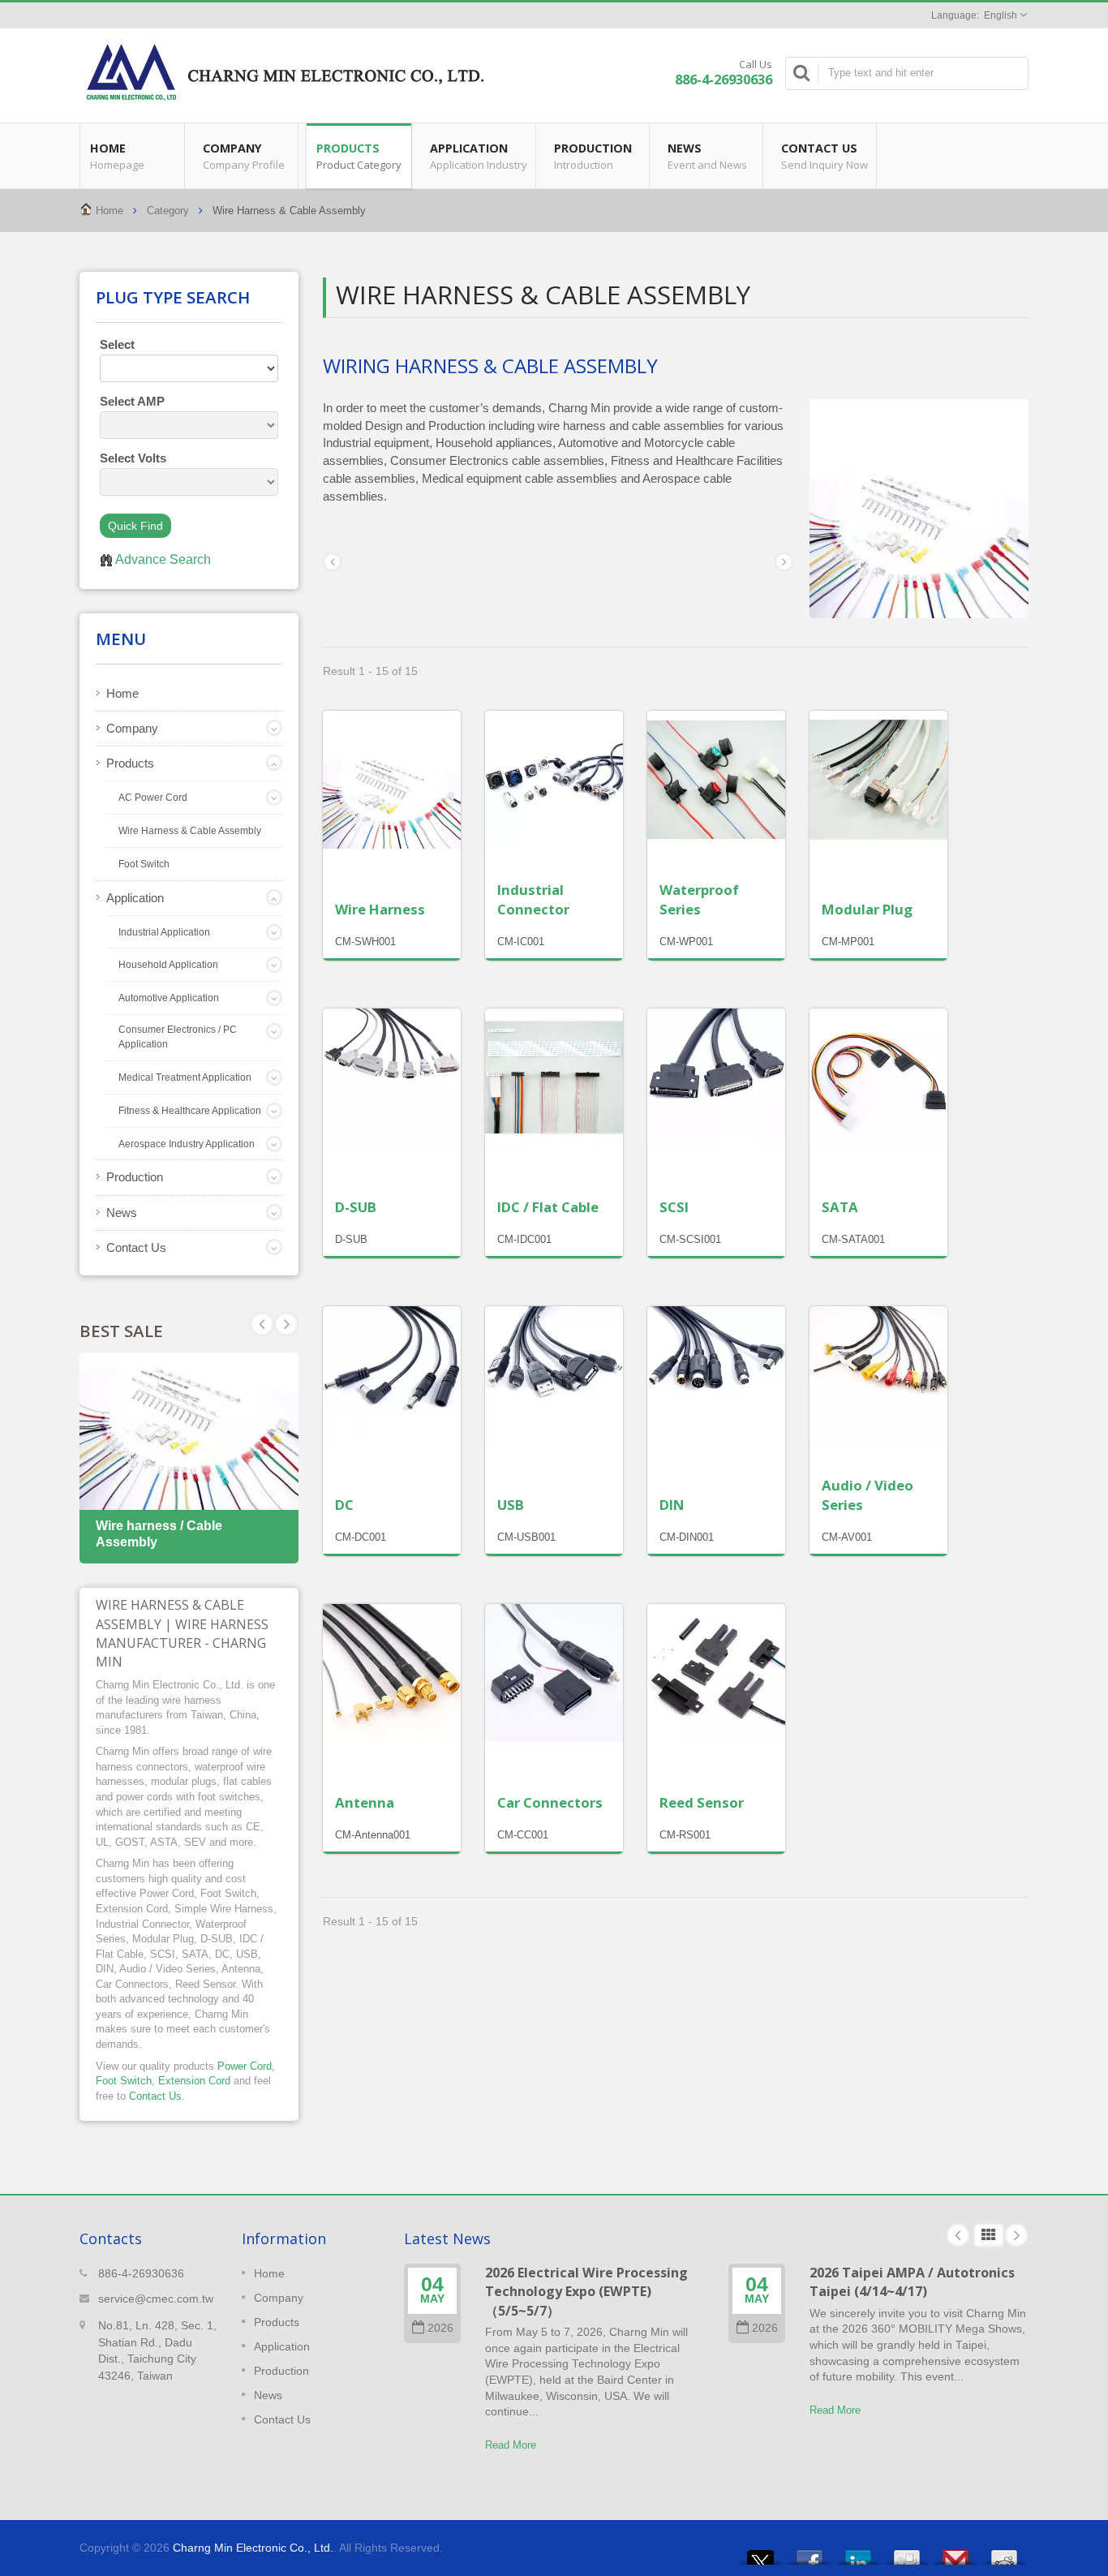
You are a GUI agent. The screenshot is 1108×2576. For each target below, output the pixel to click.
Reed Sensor (702, 1802)
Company (244, 156)
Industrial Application (164, 932)
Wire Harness (380, 909)
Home (117, 156)
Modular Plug (867, 909)
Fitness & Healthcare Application (190, 1111)
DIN (672, 1505)
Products (359, 156)
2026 (440, 2328)
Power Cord (245, 2066)
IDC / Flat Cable (548, 1207)
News (707, 156)
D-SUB (356, 1207)
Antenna (365, 1802)
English (1001, 15)
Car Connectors (550, 1802)
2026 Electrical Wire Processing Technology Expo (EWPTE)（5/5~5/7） (586, 2292)
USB (511, 1505)
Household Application (168, 965)
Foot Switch (144, 864)
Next (262, 1324)
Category (168, 211)
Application (479, 156)
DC (344, 1505)
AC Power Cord (153, 798)
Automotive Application (169, 998)
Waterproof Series (699, 899)
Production (593, 156)
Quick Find (135, 526)
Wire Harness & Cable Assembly (190, 831)
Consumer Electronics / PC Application (178, 1037)
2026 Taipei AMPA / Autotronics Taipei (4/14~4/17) (912, 2282)
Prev (286, 1324)
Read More (511, 2445)
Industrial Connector (533, 899)
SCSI (674, 1207)
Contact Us (825, 156)
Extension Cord (194, 2081)
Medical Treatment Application (185, 1077)
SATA (840, 1207)
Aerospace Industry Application (187, 1144)
